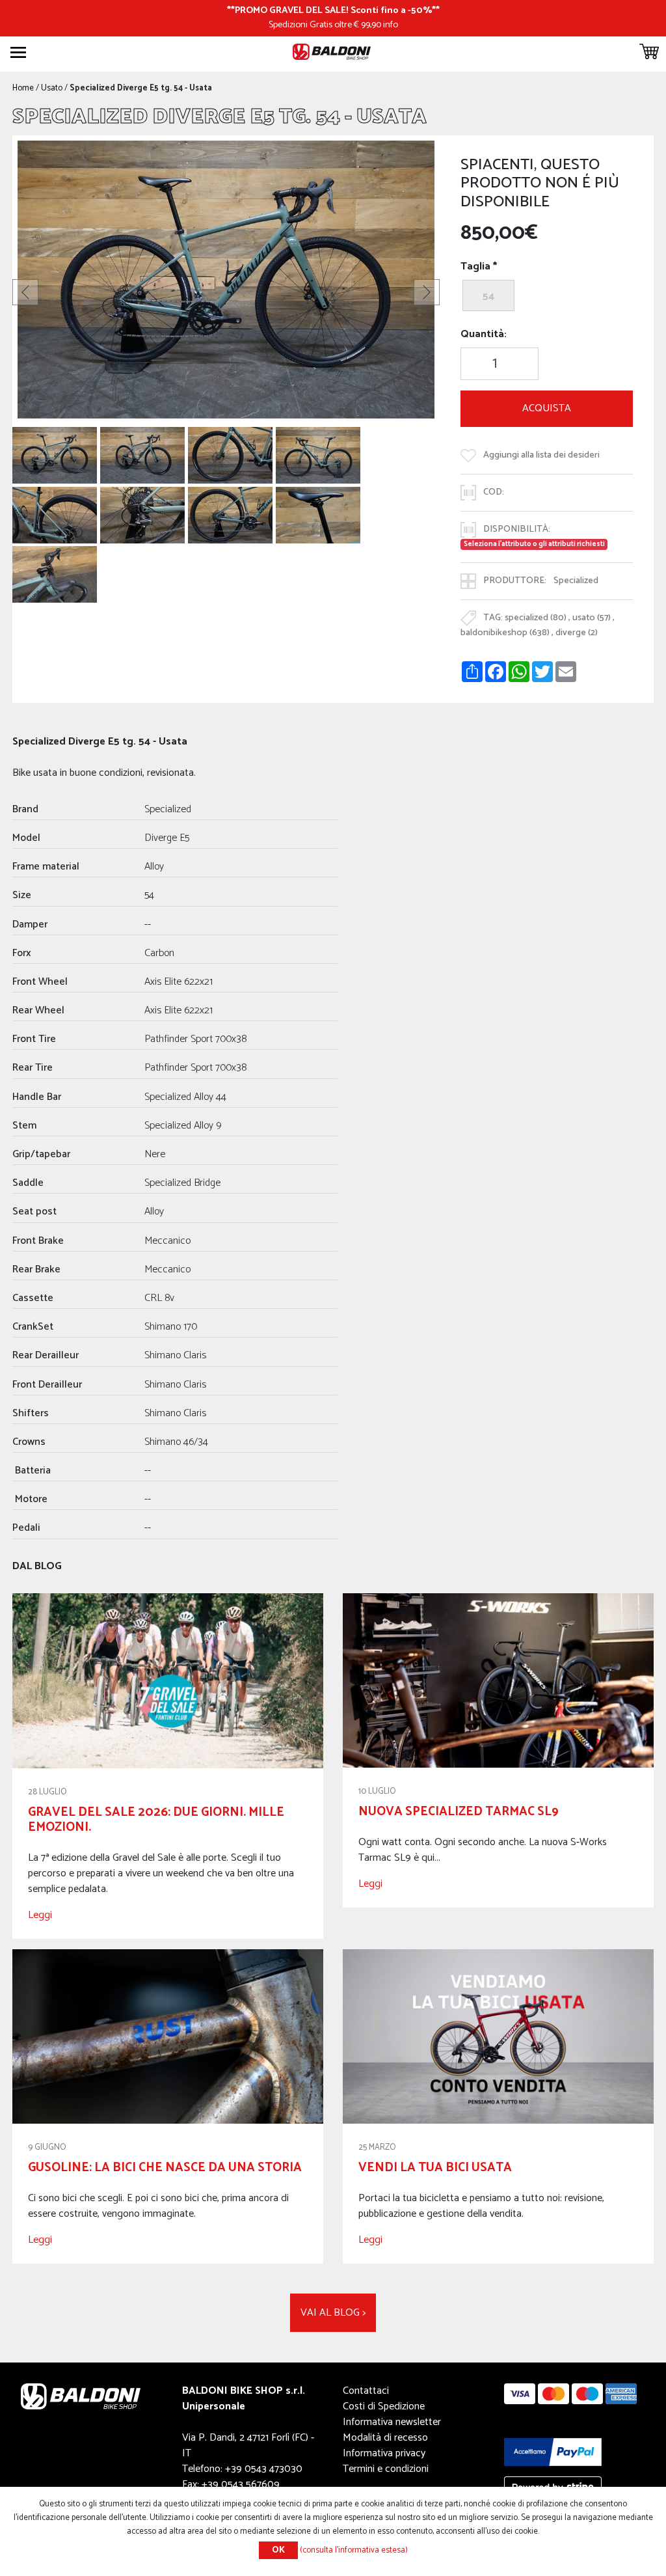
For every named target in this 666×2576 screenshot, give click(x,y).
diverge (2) (577, 633)
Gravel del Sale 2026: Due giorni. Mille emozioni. (156, 1820)
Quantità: (484, 335)
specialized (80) (536, 618)
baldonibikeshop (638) (505, 633)
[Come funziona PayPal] (553, 2451)
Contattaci (366, 2391)
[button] (25, 292)
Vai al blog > (333, 2313)
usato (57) (592, 618)
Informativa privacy (384, 2453)
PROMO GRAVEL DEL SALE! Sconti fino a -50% (333, 10)
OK (278, 2550)
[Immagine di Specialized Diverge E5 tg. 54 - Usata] (55, 455)
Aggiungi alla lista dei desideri (541, 455)
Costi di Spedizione (384, 2406)
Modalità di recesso (385, 2438)
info (391, 25)
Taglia (475, 267)
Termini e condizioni (386, 2469)
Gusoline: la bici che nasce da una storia (165, 2168)
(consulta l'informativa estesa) (354, 2550)
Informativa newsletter (392, 2422)
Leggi (40, 1915)
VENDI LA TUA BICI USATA (435, 2168)
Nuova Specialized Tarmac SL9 (459, 1812)
